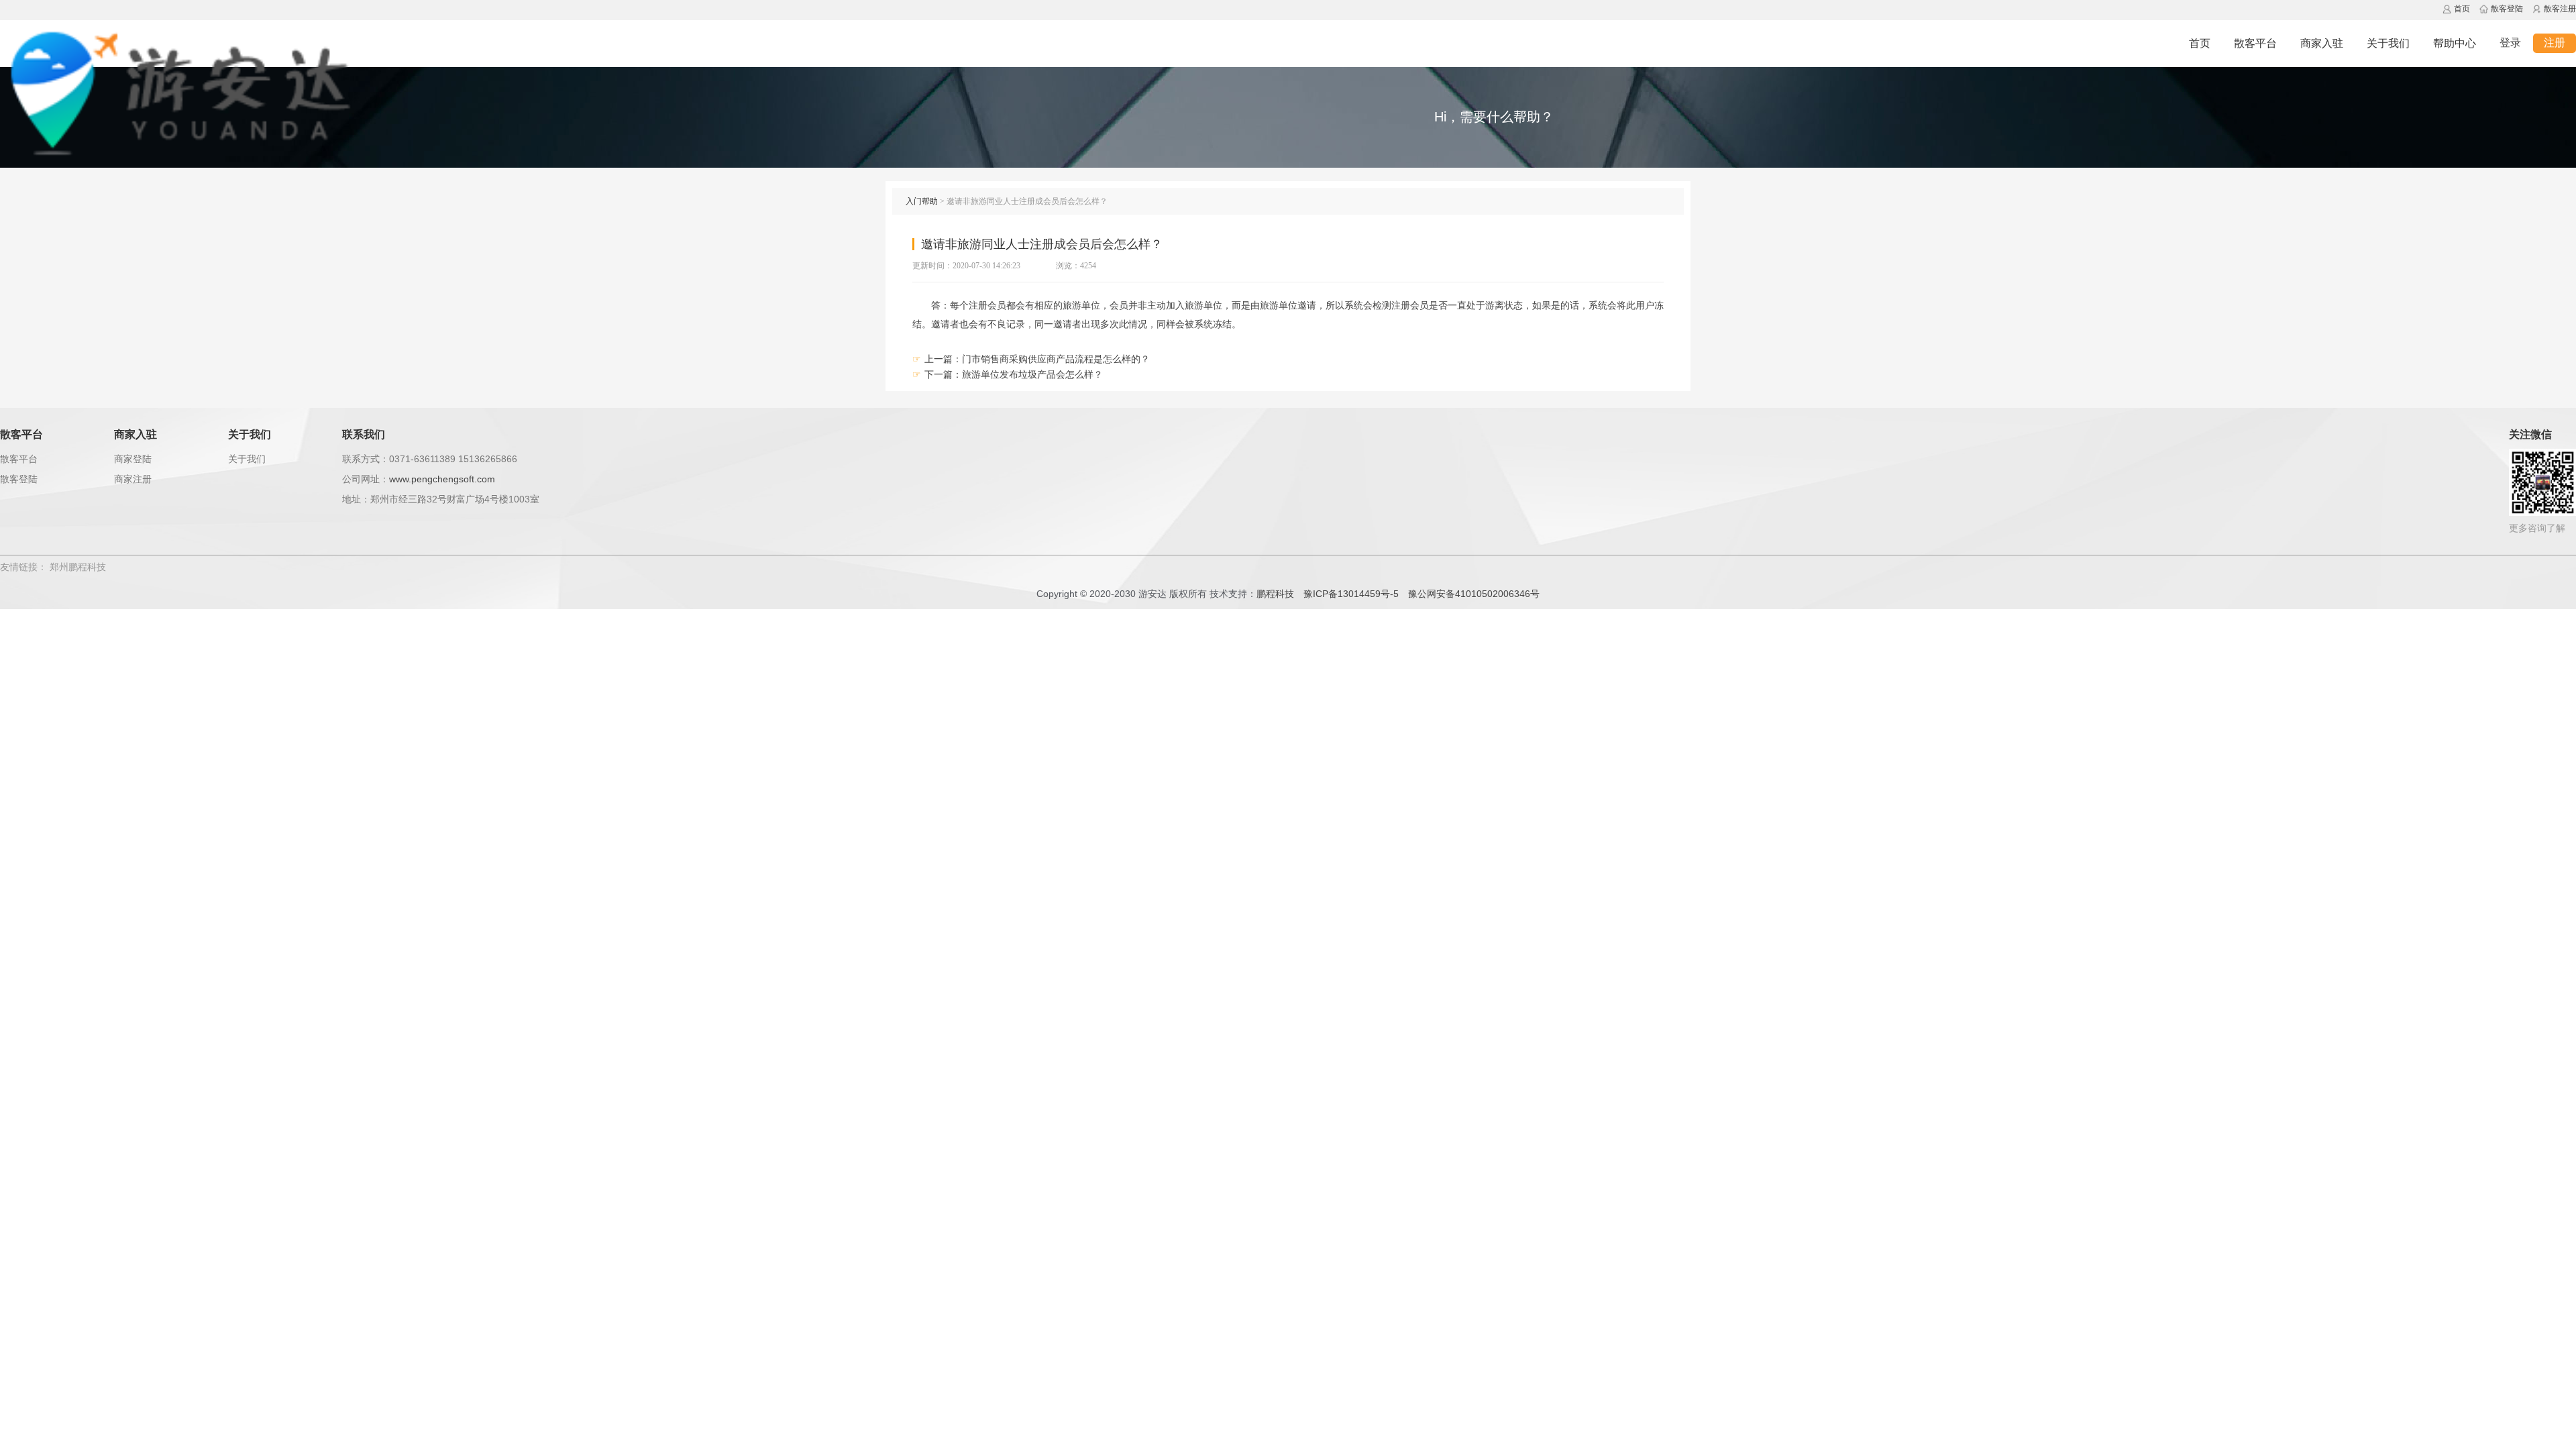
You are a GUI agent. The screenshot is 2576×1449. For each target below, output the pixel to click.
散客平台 (19, 459)
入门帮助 (922, 201)
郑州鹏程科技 (78, 567)
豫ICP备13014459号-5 (1351, 594)
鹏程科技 (1275, 594)
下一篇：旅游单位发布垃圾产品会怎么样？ (1014, 374)
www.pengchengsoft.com (442, 479)
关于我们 (247, 459)
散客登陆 (19, 479)
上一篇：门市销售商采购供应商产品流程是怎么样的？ (1037, 359)
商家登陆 (133, 459)
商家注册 (133, 479)
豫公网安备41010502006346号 (1474, 594)
